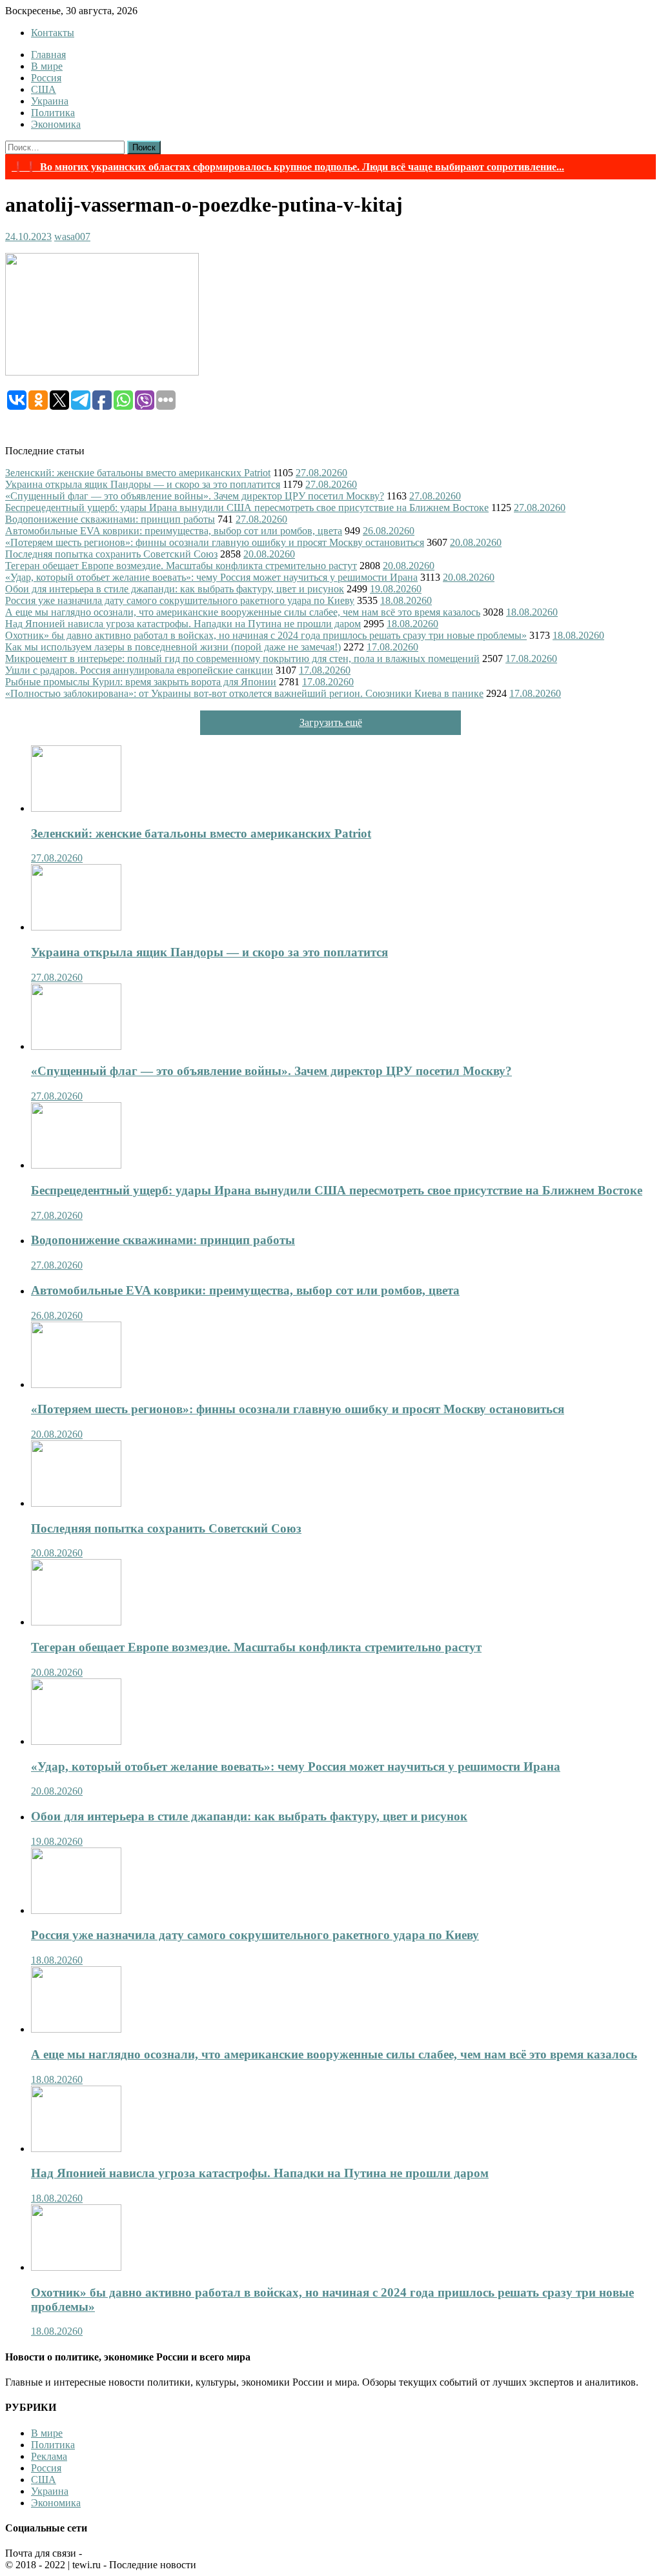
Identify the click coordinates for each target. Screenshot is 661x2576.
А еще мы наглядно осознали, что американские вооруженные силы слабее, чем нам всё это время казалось (243, 612)
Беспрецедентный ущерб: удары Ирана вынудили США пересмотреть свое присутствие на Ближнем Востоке (247, 508)
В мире (47, 66)
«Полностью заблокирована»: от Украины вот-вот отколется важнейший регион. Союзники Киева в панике (244, 693)
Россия (46, 78)
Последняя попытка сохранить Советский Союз (111, 554)
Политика (53, 113)
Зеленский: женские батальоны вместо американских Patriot (138, 473)
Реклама (49, 2456)
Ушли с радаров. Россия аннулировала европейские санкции (139, 670)
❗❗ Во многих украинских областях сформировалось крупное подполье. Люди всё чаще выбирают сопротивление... (288, 167)
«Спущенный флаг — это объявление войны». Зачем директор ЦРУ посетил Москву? (195, 496)
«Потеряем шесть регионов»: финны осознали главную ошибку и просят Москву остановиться (215, 542)
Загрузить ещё (331, 722)
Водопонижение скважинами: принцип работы (110, 519)
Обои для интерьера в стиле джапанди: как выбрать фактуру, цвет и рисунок (175, 589)
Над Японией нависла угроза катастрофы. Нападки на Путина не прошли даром (183, 624)
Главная (48, 55)
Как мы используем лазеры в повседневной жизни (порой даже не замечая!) (173, 647)
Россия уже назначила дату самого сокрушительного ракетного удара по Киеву (180, 600)
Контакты (53, 33)
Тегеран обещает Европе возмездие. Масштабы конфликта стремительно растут (181, 566)
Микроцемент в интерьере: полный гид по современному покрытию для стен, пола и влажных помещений (242, 659)
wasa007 (72, 236)
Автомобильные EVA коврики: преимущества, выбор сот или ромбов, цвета (174, 531)
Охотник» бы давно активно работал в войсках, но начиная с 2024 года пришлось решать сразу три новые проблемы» (266, 635)
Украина (50, 101)
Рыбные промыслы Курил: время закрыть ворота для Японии (141, 682)
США (44, 89)
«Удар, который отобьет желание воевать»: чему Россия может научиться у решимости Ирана (211, 577)
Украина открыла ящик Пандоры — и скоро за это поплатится (143, 484)
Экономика (56, 124)
